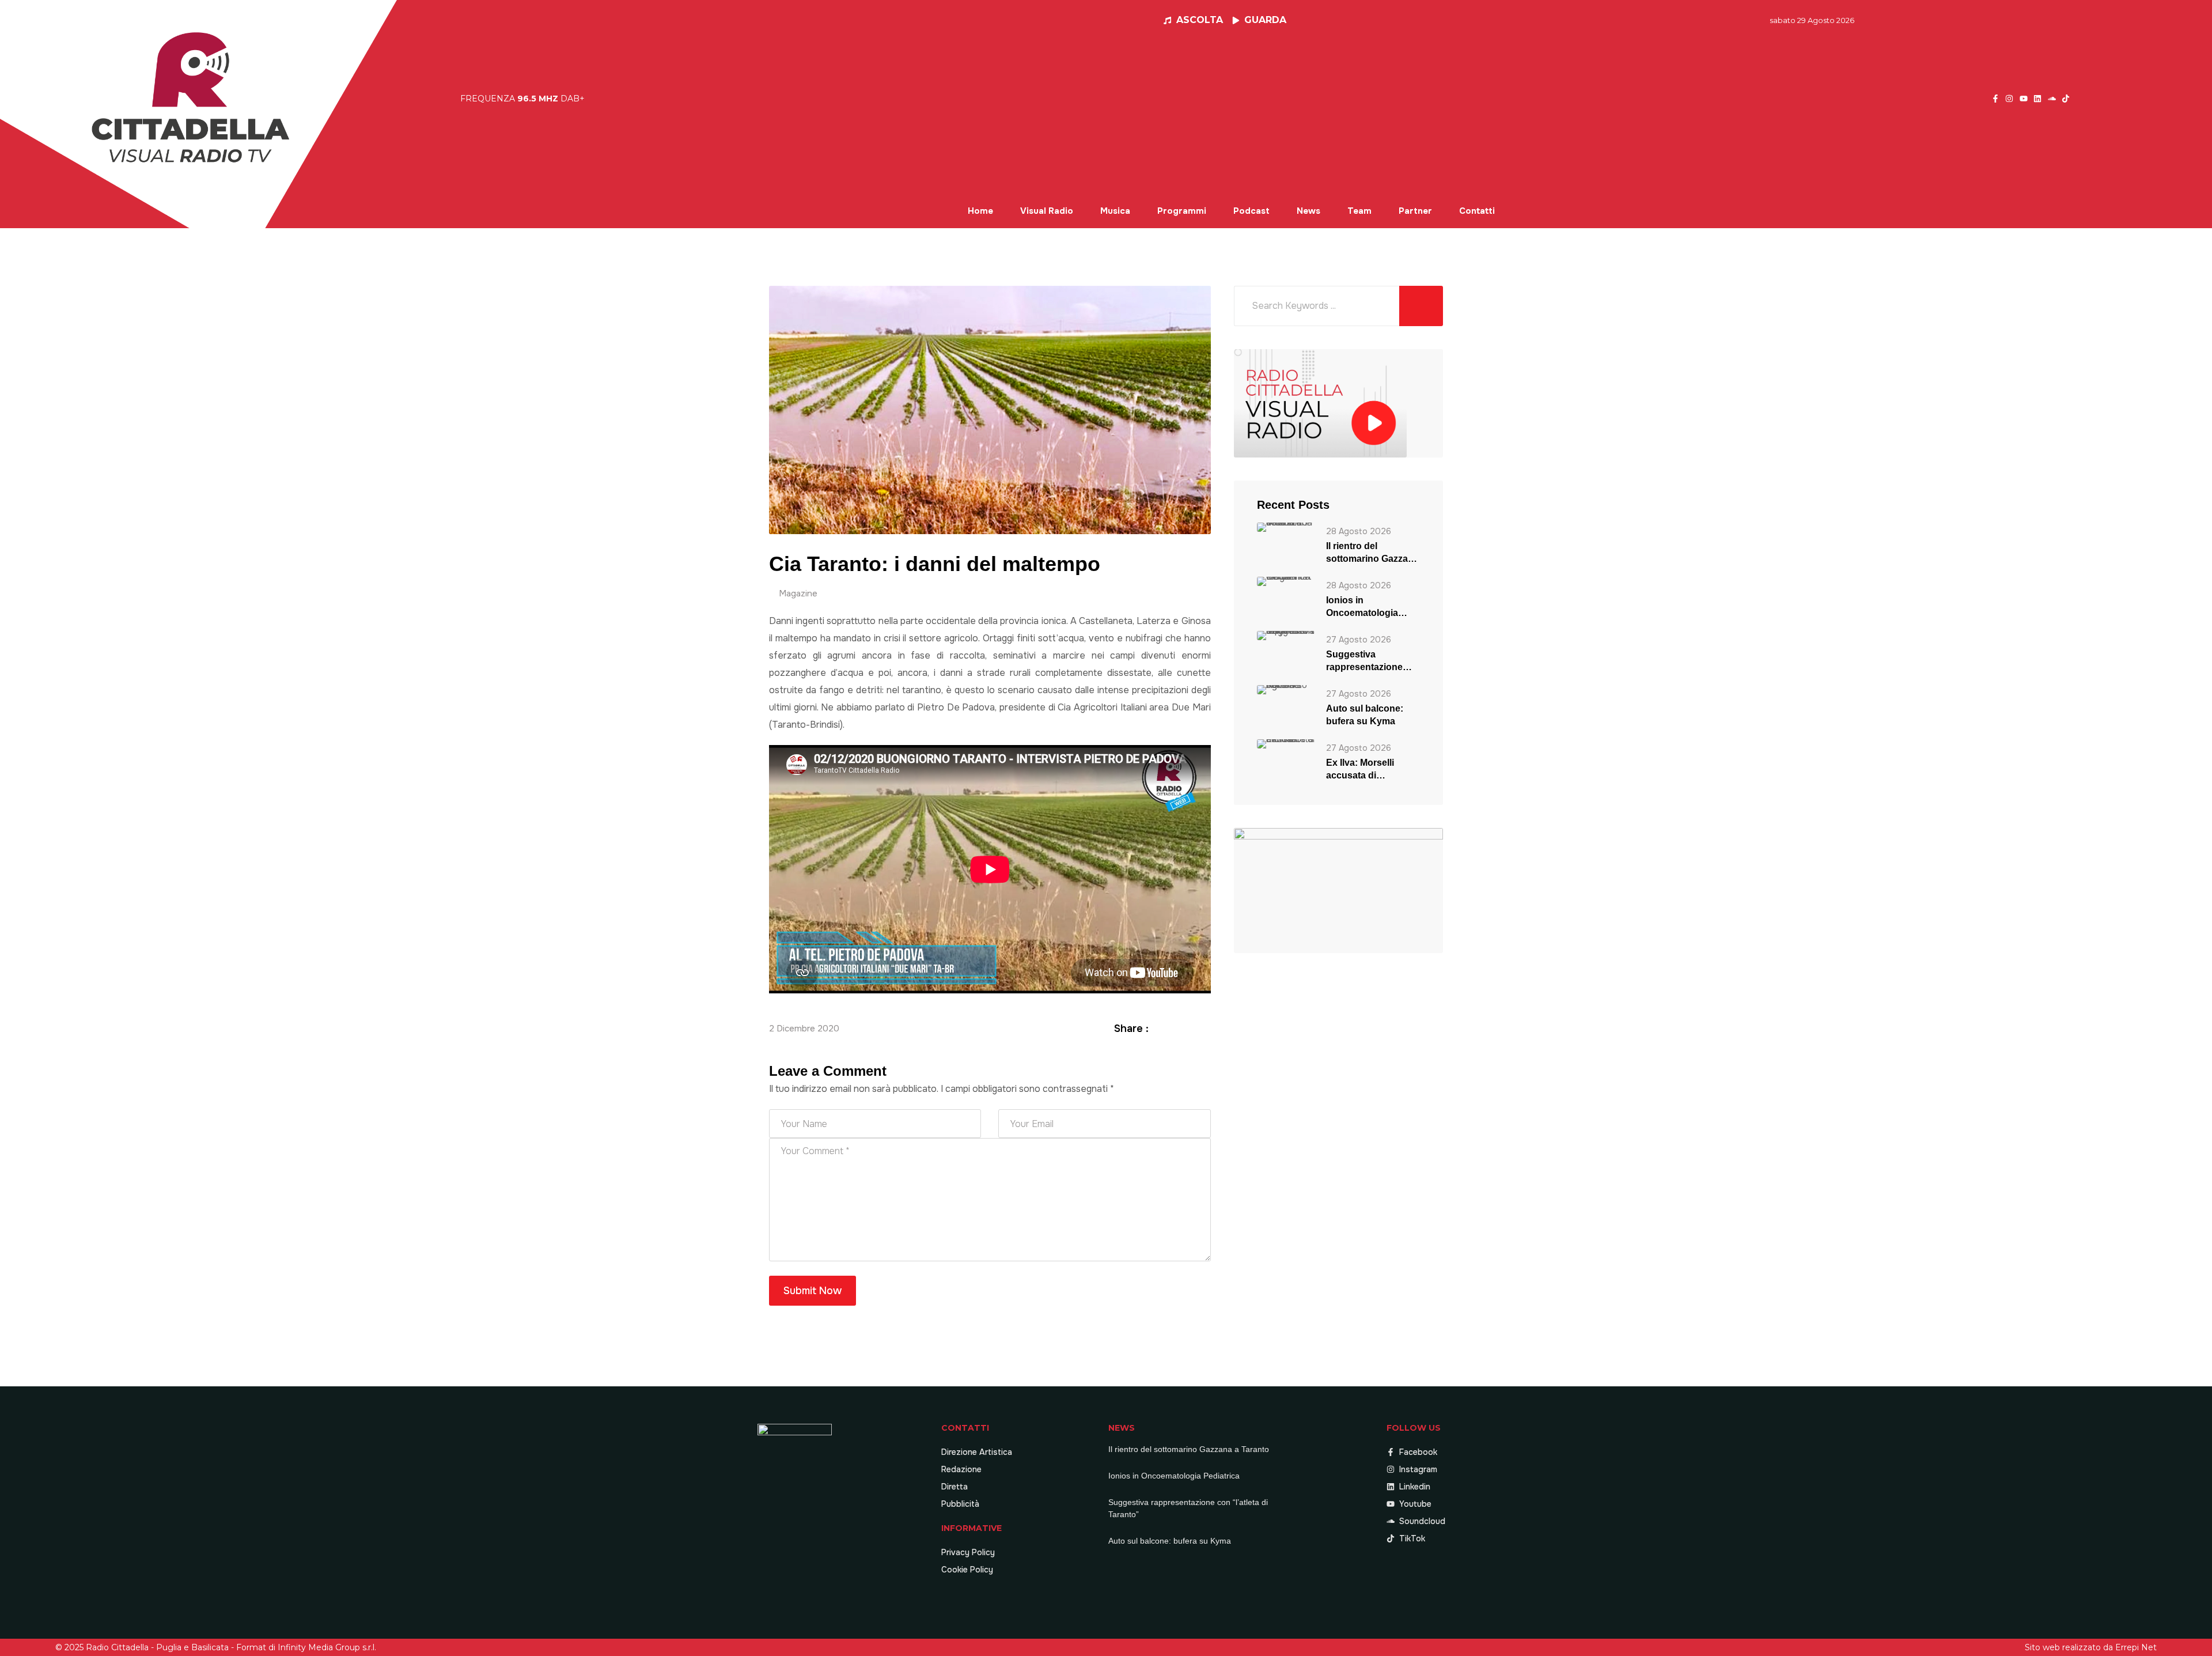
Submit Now (813, 1291)
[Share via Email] (1205, 1028)
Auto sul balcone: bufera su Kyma (1365, 715)
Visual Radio (1047, 211)
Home (980, 211)
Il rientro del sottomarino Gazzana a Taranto (1372, 553)
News (1308, 211)
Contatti (1477, 211)
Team (1359, 211)
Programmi (1182, 211)
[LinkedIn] (1191, 1028)
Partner (1415, 211)
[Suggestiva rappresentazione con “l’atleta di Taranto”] (1286, 635)
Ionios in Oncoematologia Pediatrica (1362, 607)
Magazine (798, 593)
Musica (1115, 211)
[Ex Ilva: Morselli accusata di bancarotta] (1286, 744)
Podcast (1251, 211)
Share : (1131, 1029)
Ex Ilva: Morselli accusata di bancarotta (1360, 770)
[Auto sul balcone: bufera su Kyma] (1286, 689)
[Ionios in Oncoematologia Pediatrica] (1286, 581)
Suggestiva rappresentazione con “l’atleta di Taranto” (1364, 661)
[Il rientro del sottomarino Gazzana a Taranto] (1286, 527)
